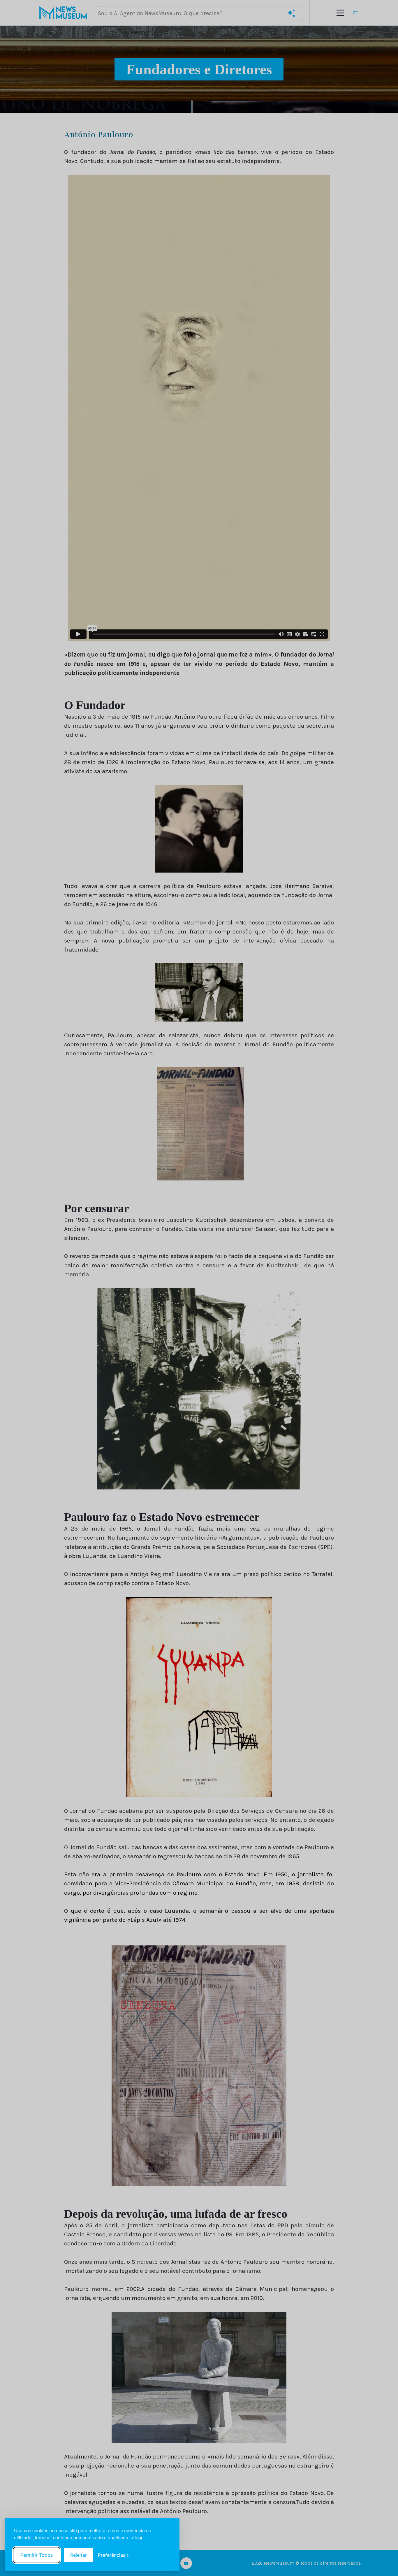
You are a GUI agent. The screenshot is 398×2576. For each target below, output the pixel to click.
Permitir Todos (37, 2555)
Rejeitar (79, 2555)
